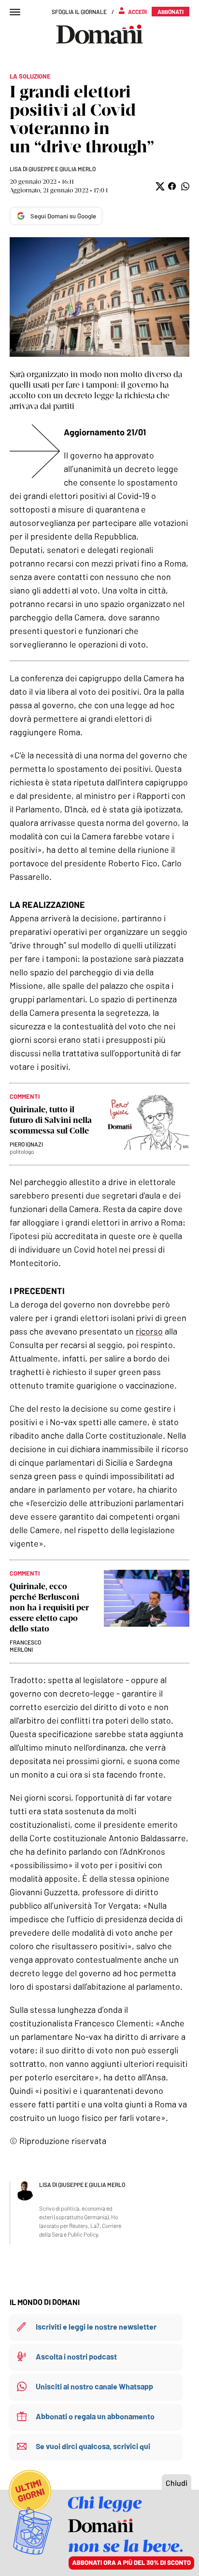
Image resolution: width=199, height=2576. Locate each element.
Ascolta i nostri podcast (76, 2356)
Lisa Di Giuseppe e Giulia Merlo (53, 169)
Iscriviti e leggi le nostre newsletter (96, 2326)
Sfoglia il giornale (79, 12)
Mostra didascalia (99, 297)
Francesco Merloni (25, 1646)
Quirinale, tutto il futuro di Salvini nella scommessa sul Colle (51, 1120)
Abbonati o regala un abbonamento (95, 2416)
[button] (159, 186)
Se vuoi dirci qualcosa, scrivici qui (93, 2446)
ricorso (149, 1331)
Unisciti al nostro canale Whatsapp (94, 2386)
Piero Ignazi (26, 1144)
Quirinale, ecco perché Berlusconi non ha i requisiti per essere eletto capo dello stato (49, 1607)
